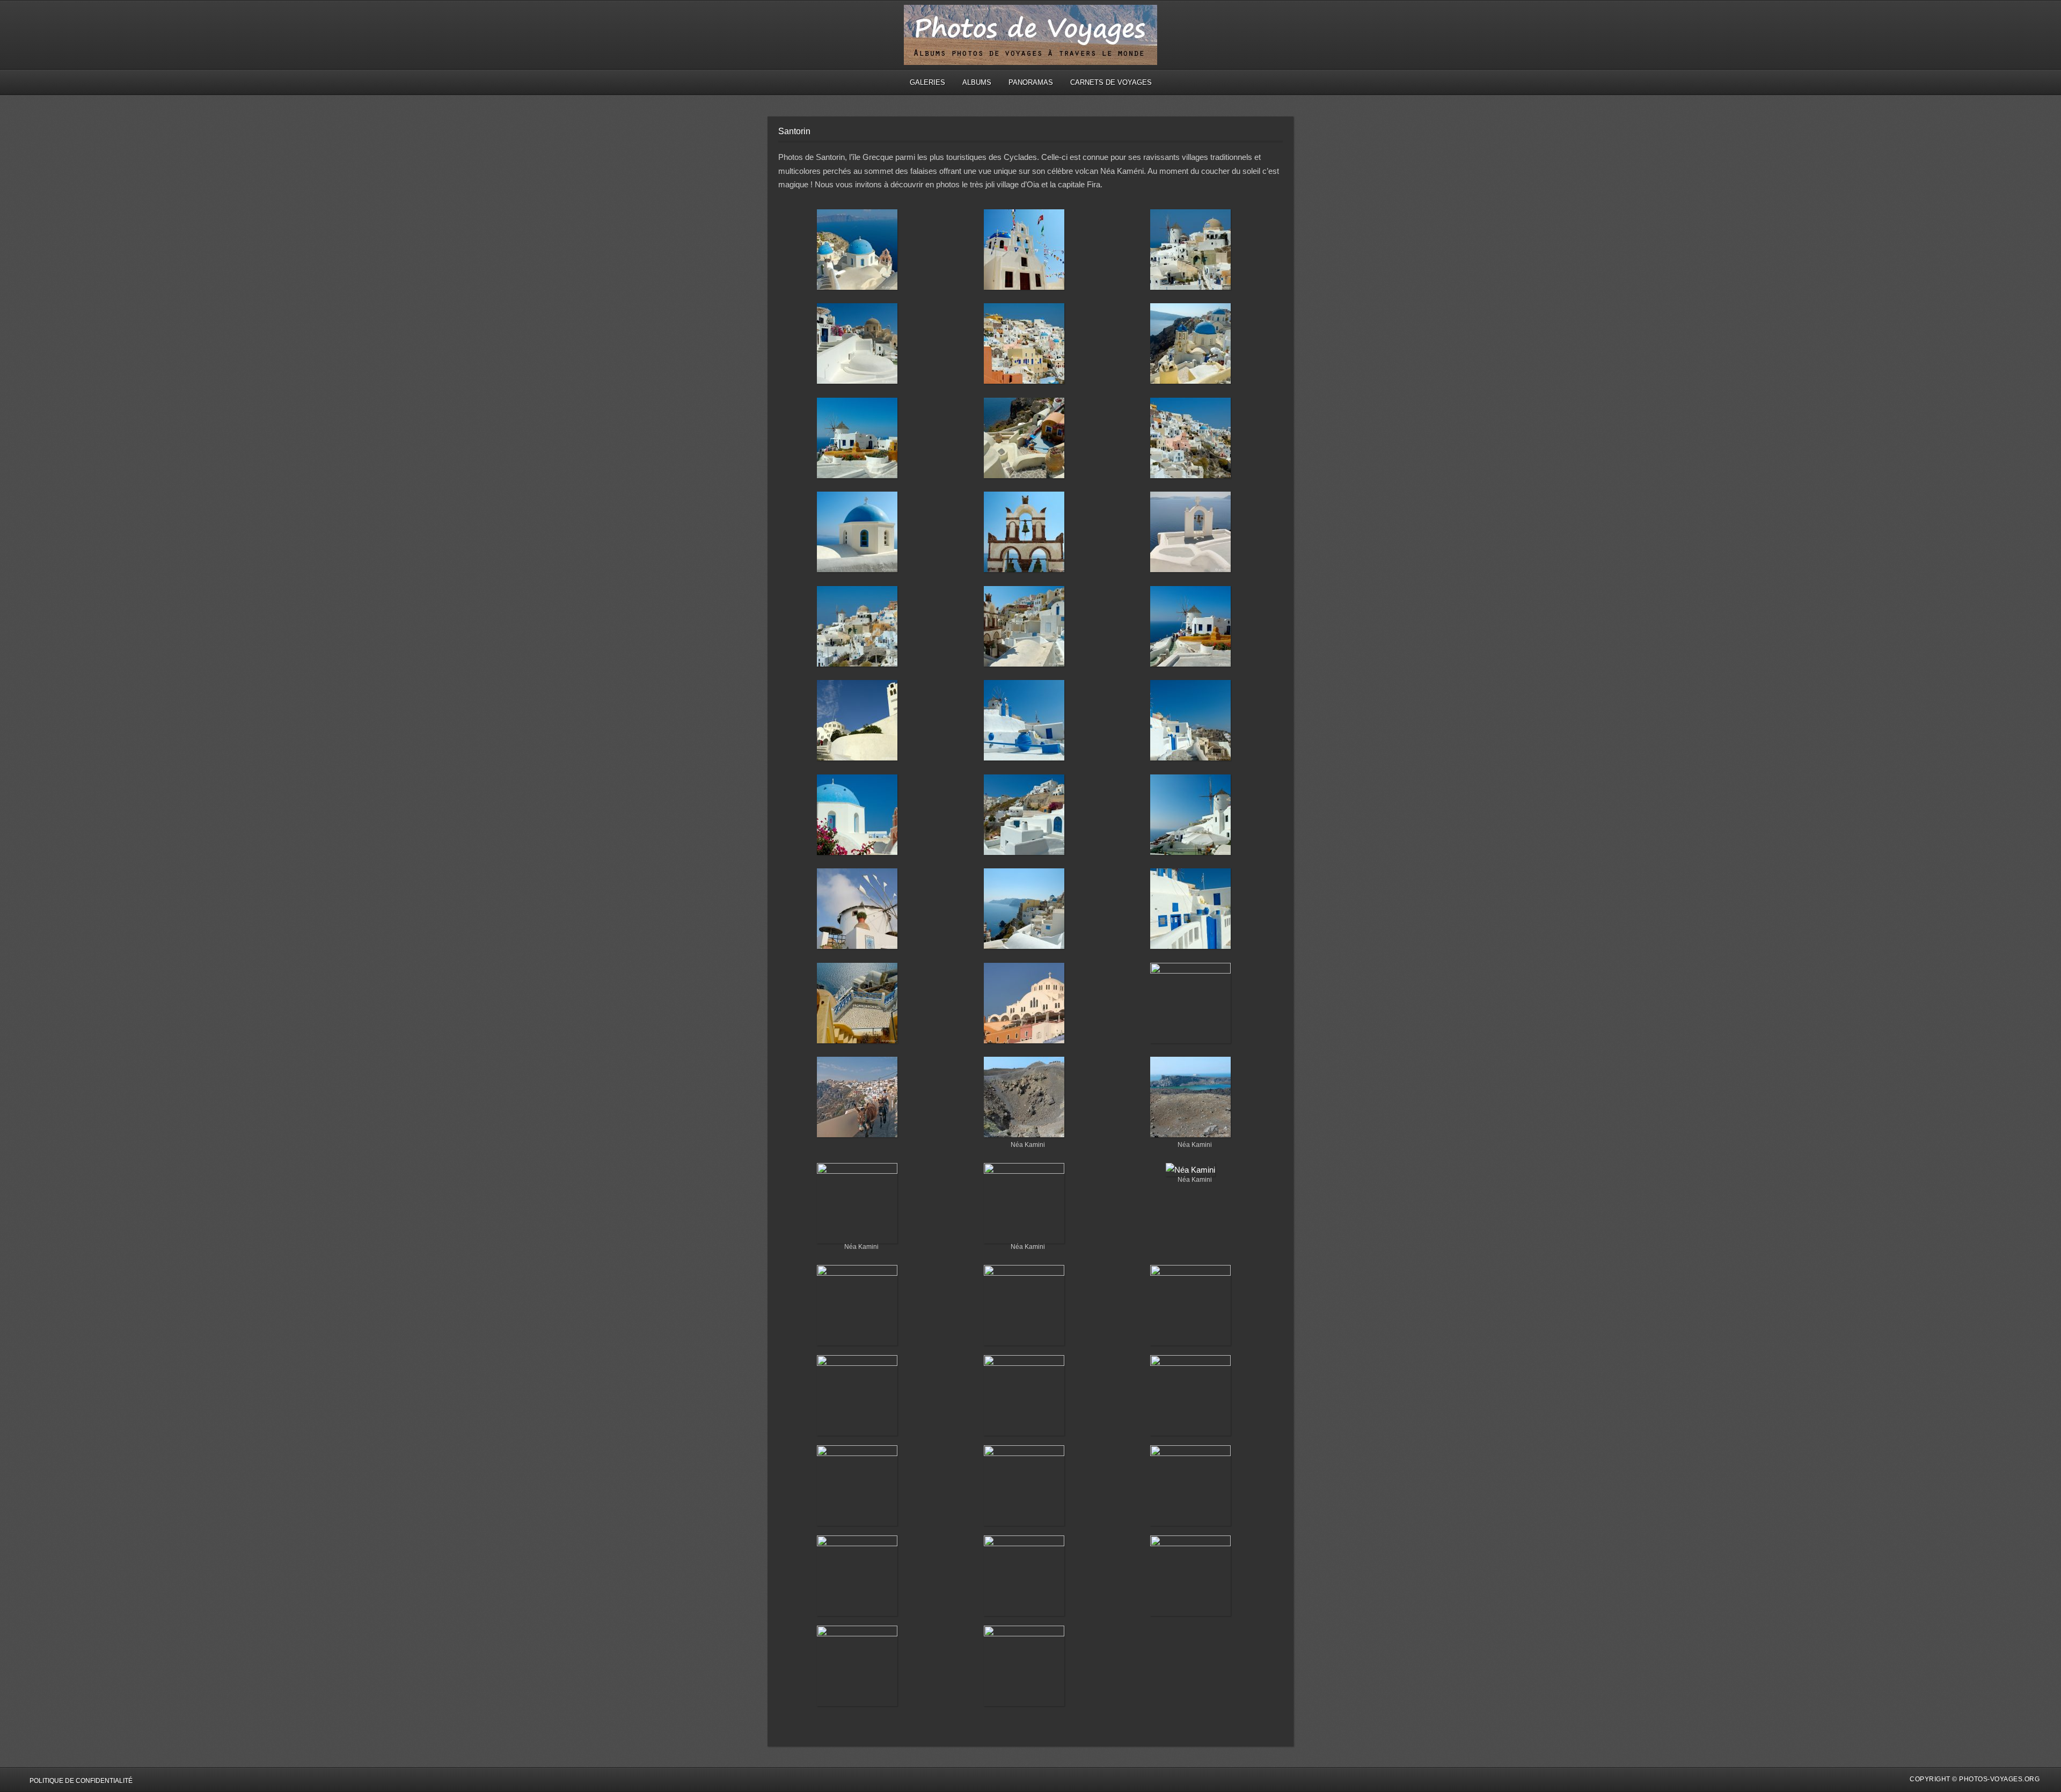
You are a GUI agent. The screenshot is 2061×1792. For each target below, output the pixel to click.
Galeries (927, 82)
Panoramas (1031, 82)
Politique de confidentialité (81, 1781)
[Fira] (857, 722)
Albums (977, 82)
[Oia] (857, 252)
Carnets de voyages (1111, 82)
